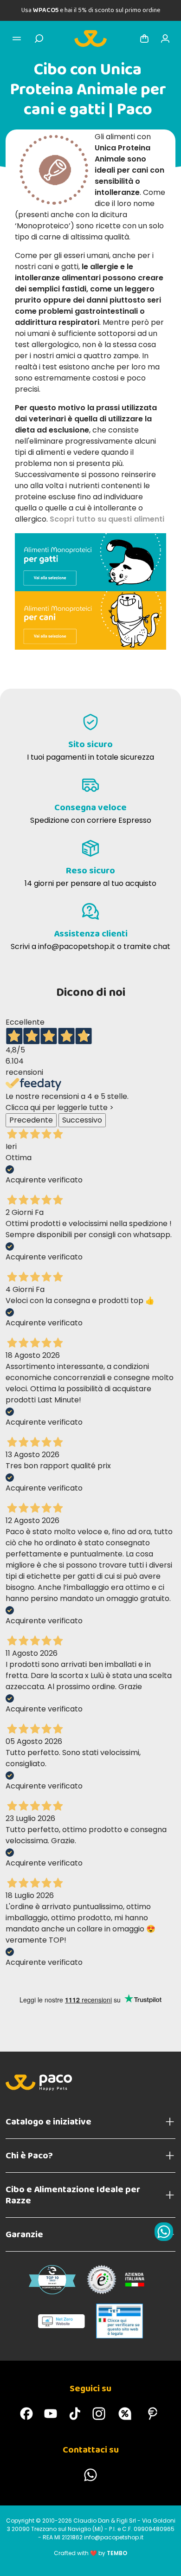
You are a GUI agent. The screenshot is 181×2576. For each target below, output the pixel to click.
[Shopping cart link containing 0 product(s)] (144, 39)
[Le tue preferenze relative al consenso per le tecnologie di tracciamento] (165, 2560)
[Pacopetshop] (26, 2414)
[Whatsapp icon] (164, 2232)
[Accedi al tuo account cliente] (165, 39)
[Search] (39, 39)
